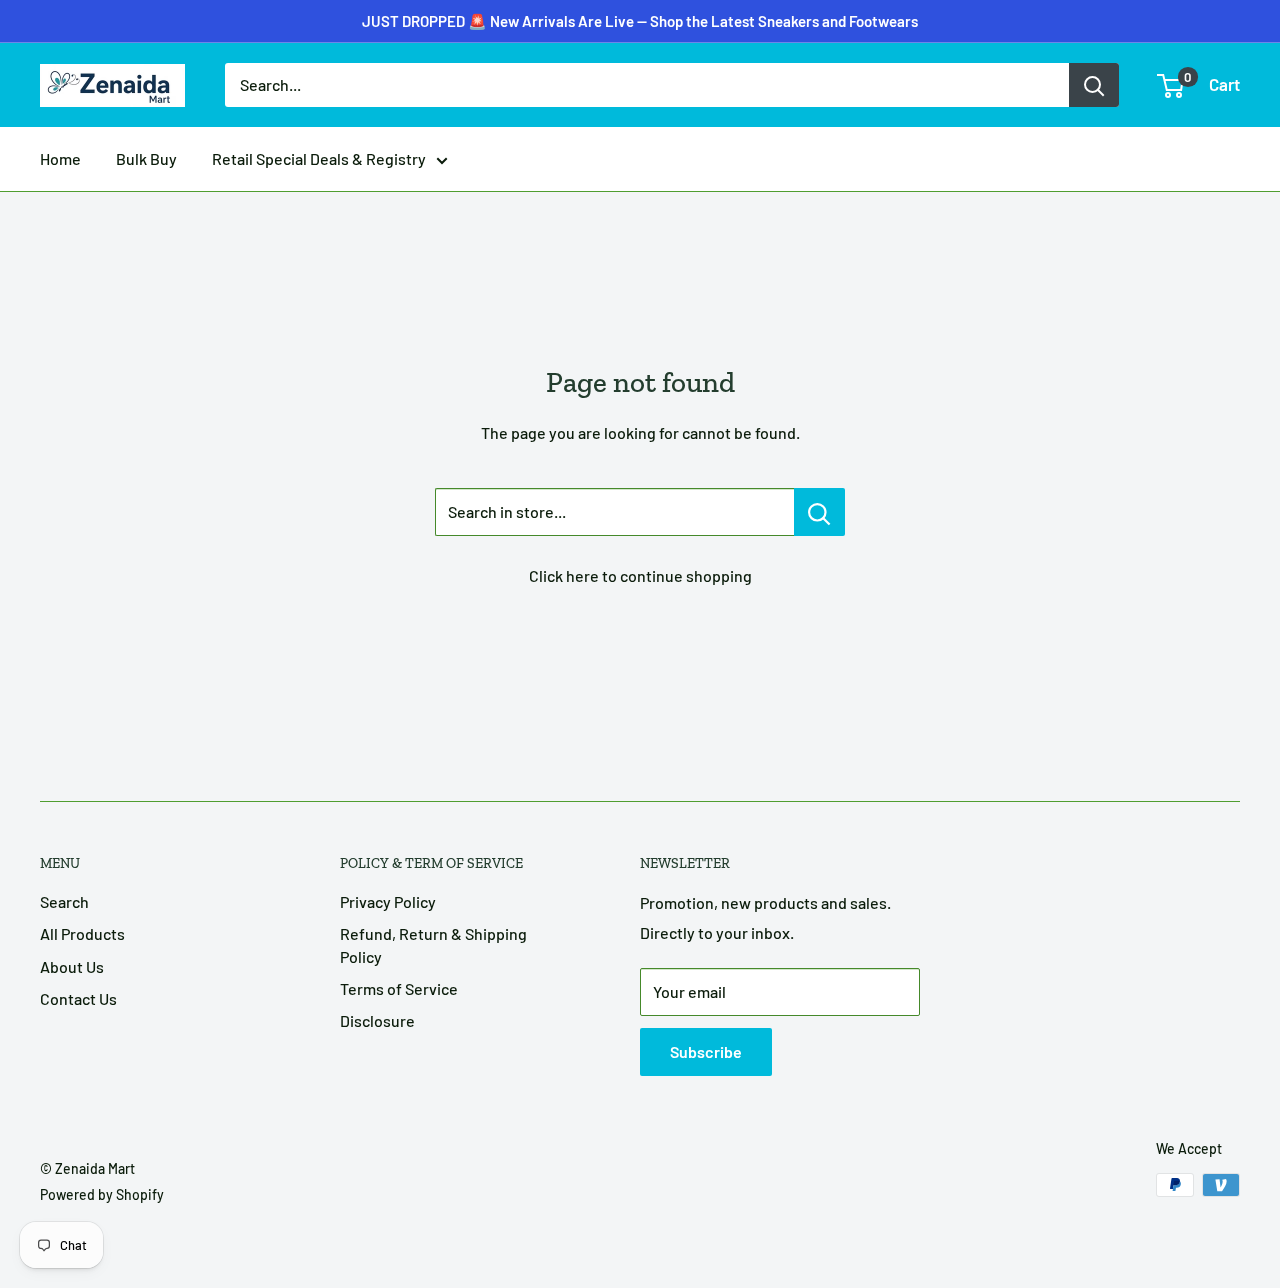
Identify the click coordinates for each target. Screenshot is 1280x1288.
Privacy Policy (388, 901)
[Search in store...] (819, 512)
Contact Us (78, 998)
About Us (72, 966)
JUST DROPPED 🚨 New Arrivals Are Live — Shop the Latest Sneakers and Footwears (640, 21)
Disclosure (377, 1020)
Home (60, 158)
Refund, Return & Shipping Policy (433, 944)
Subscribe (706, 1051)
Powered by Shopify (102, 1194)
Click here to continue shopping (640, 575)
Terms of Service (399, 988)
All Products (82, 933)
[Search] (1094, 85)
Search (64, 901)
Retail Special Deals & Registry (319, 158)
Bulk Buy (146, 158)
